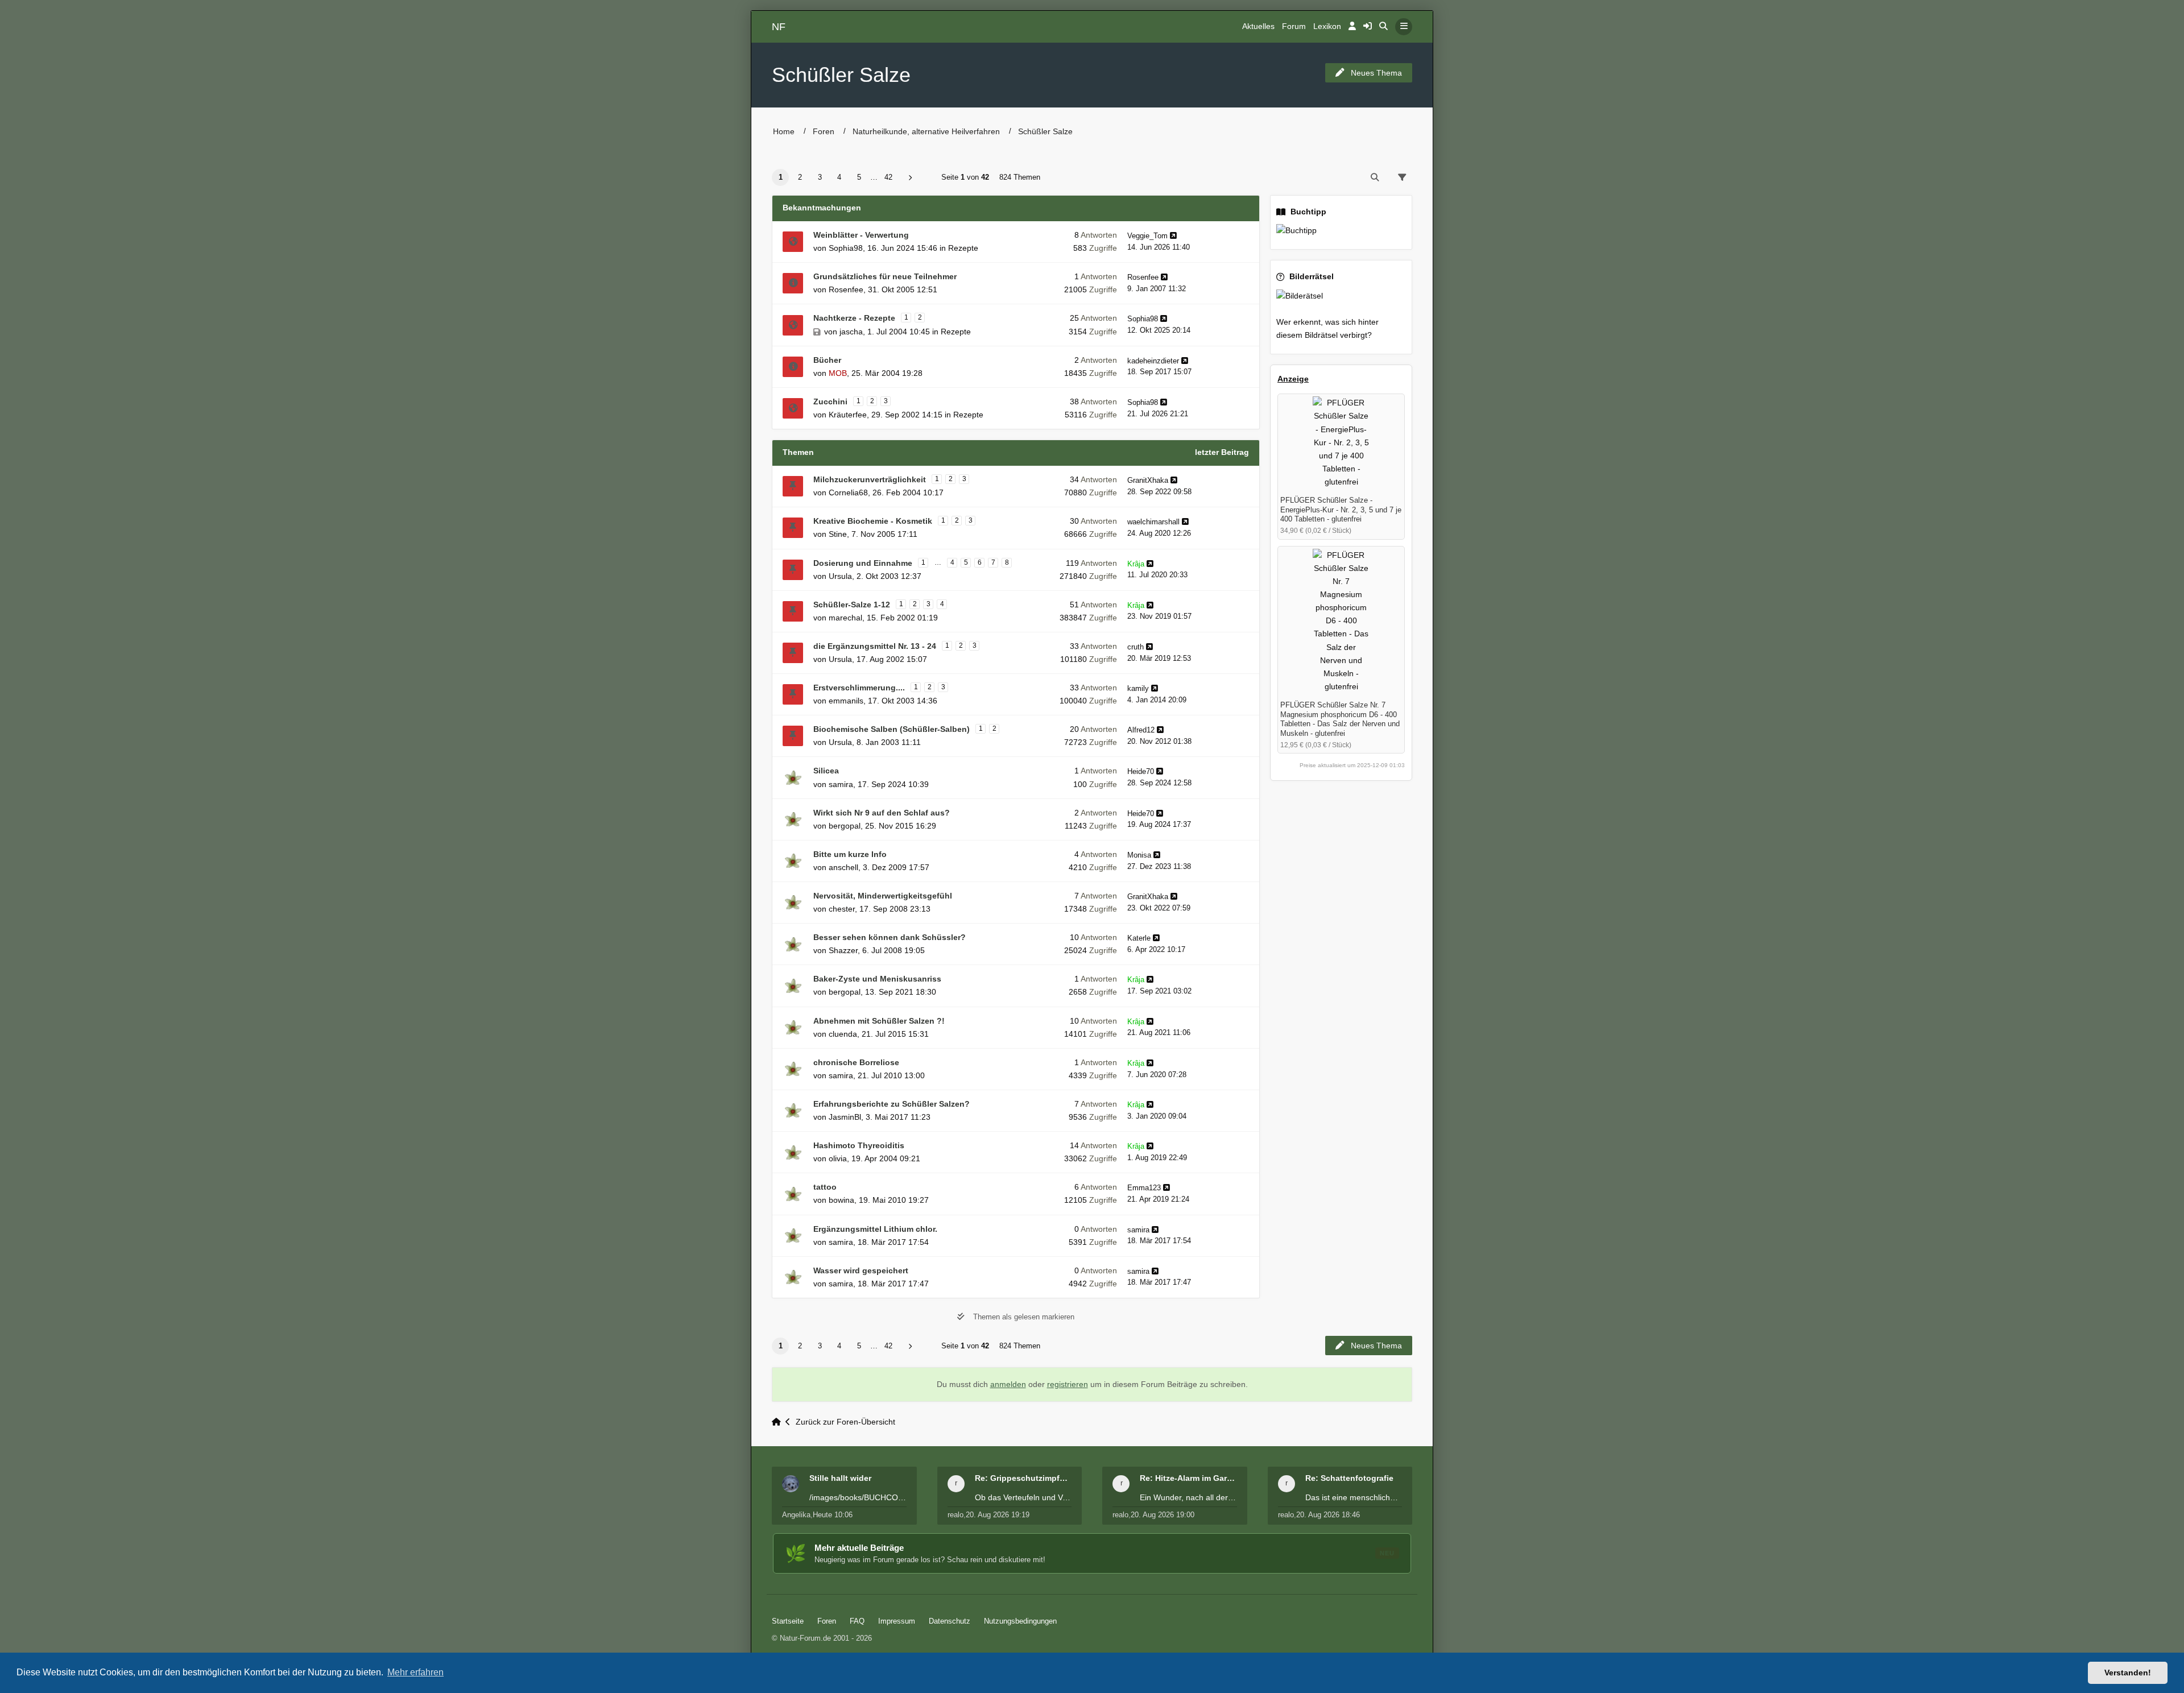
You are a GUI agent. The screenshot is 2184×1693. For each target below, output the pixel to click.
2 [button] (800, 177)
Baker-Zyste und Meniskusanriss (877, 979)
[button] (910, 178)
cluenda (843, 1034)
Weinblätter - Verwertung (861, 235)
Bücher (827, 360)
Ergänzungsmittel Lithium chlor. (875, 1229)
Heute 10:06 (833, 1515)
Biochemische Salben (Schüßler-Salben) (892, 729)
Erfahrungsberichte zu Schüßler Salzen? (892, 1104)
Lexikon (1327, 26)
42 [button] (888, 177)
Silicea (826, 771)
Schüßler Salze (841, 75)
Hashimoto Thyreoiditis (859, 1145)
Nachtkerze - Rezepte (854, 318)
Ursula (840, 576)
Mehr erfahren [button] (415, 1672)
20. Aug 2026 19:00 (1163, 1515)
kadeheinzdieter (1153, 361)
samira (841, 784)
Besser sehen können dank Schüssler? (890, 937)
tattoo (825, 1187)
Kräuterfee (848, 415)
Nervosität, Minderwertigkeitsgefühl (883, 896)
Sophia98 (846, 248)
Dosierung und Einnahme (863, 563)
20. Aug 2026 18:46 (1328, 1515)
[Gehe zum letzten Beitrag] (1173, 236)
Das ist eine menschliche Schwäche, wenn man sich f (1354, 1497)
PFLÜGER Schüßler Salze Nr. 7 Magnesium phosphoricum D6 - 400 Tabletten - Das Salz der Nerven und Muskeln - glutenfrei (1340, 719)
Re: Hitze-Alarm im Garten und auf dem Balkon (1188, 1478)
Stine (838, 534)
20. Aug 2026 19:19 (998, 1515)
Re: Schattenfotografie (1349, 1478)
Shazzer (843, 950)
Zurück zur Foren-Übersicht (845, 1422)
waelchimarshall (1153, 522)
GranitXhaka (1148, 480)
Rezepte (963, 248)
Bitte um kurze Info (850, 854)
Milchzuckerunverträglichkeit (870, 479)
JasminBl (845, 1117)
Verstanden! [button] (2128, 1673)
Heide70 (1141, 771)
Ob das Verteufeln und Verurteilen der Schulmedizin (1023, 1497)
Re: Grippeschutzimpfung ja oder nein (1023, 1478)
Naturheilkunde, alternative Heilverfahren (926, 131)
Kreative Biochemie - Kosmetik (873, 521)
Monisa (1139, 855)
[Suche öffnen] (1383, 27)
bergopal (845, 826)
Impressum (897, 1621)
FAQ (857, 1621)
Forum (1294, 26)
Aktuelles (1258, 26)
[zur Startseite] (779, 1422)
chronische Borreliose (856, 1062)
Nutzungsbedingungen (1020, 1621)
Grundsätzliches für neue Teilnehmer (885, 276)
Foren (824, 131)
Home (784, 131)
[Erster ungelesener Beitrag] (793, 242)
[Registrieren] (1368, 27)
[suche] (1375, 177)
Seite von (965, 177)
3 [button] (820, 177)
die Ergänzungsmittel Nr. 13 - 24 (875, 646)
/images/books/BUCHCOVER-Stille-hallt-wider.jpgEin (858, 1497)
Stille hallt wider (840, 1478)
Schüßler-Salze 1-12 (852, 605)
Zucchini (830, 401)
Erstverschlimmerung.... (859, 688)
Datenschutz (950, 1621)
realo (955, 1515)
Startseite (788, 1621)
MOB (838, 373)
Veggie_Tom (1147, 236)
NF (779, 27)
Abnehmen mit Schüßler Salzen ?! (879, 1021)
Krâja (1136, 564)
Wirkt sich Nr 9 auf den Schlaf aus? (882, 813)
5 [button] (859, 177)
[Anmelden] (1352, 27)
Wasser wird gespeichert (861, 1270)
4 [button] (839, 177)
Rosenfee (846, 289)
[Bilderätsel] (1341, 296)
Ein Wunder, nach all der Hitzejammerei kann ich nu (1188, 1497)
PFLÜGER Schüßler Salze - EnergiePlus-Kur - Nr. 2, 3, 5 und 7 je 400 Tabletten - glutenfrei (1341, 510)
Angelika (796, 1515)
